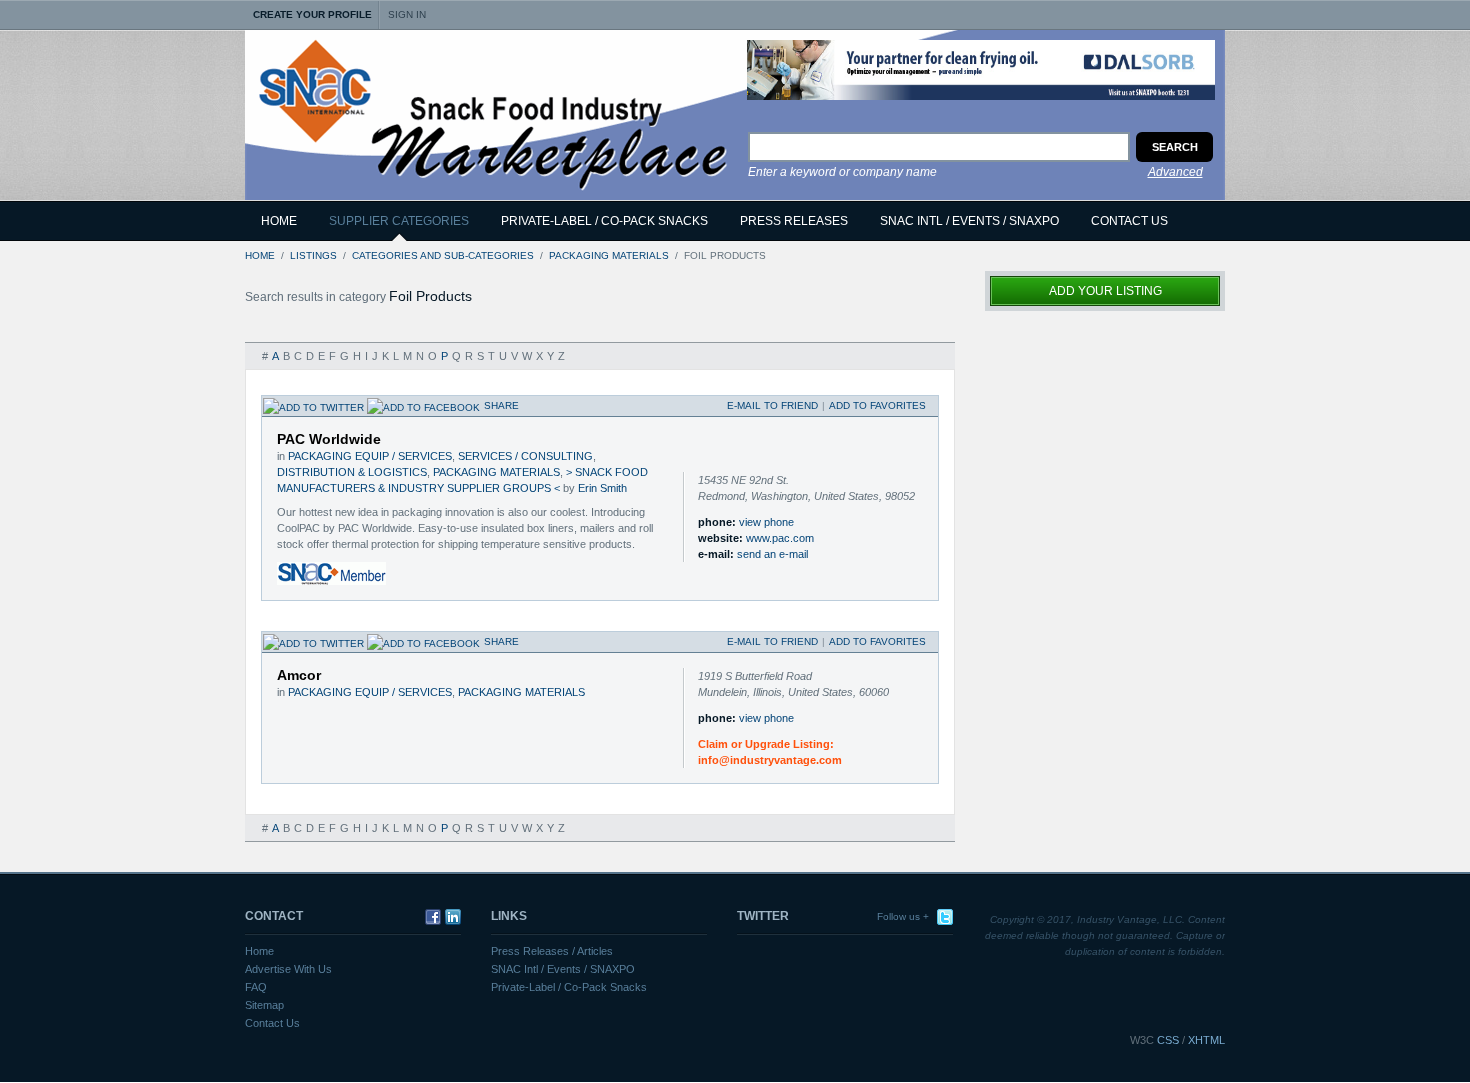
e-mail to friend (772, 405)
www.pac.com (780, 538)
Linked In (451, 917)
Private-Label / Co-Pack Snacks (569, 987)
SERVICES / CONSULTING (525, 456)
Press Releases (794, 221)
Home (279, 221)
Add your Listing (1105, 291)
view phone (766, 522)
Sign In (407, 14)
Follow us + (903, 916)
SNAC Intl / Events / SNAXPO (969, 221)
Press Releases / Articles (552, 951)
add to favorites (877, 405)
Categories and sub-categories (443, 255)
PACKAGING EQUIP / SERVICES (370, 456)
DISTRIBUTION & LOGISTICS (352, 472)
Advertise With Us (288, 969)
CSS (1168, 1040)
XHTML (1206, 1040)
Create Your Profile (312, 14)
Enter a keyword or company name (842, 172)
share (501, 405)
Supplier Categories (399, 221)
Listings (313, 255)
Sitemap (264, 1005)
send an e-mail (772, 554)
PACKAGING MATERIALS (609, 255)
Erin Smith (602, 488)
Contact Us (1129, 221)
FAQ (256, 987)
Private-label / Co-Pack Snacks (604, 221)
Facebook (431, 917)
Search (1175, 147)
